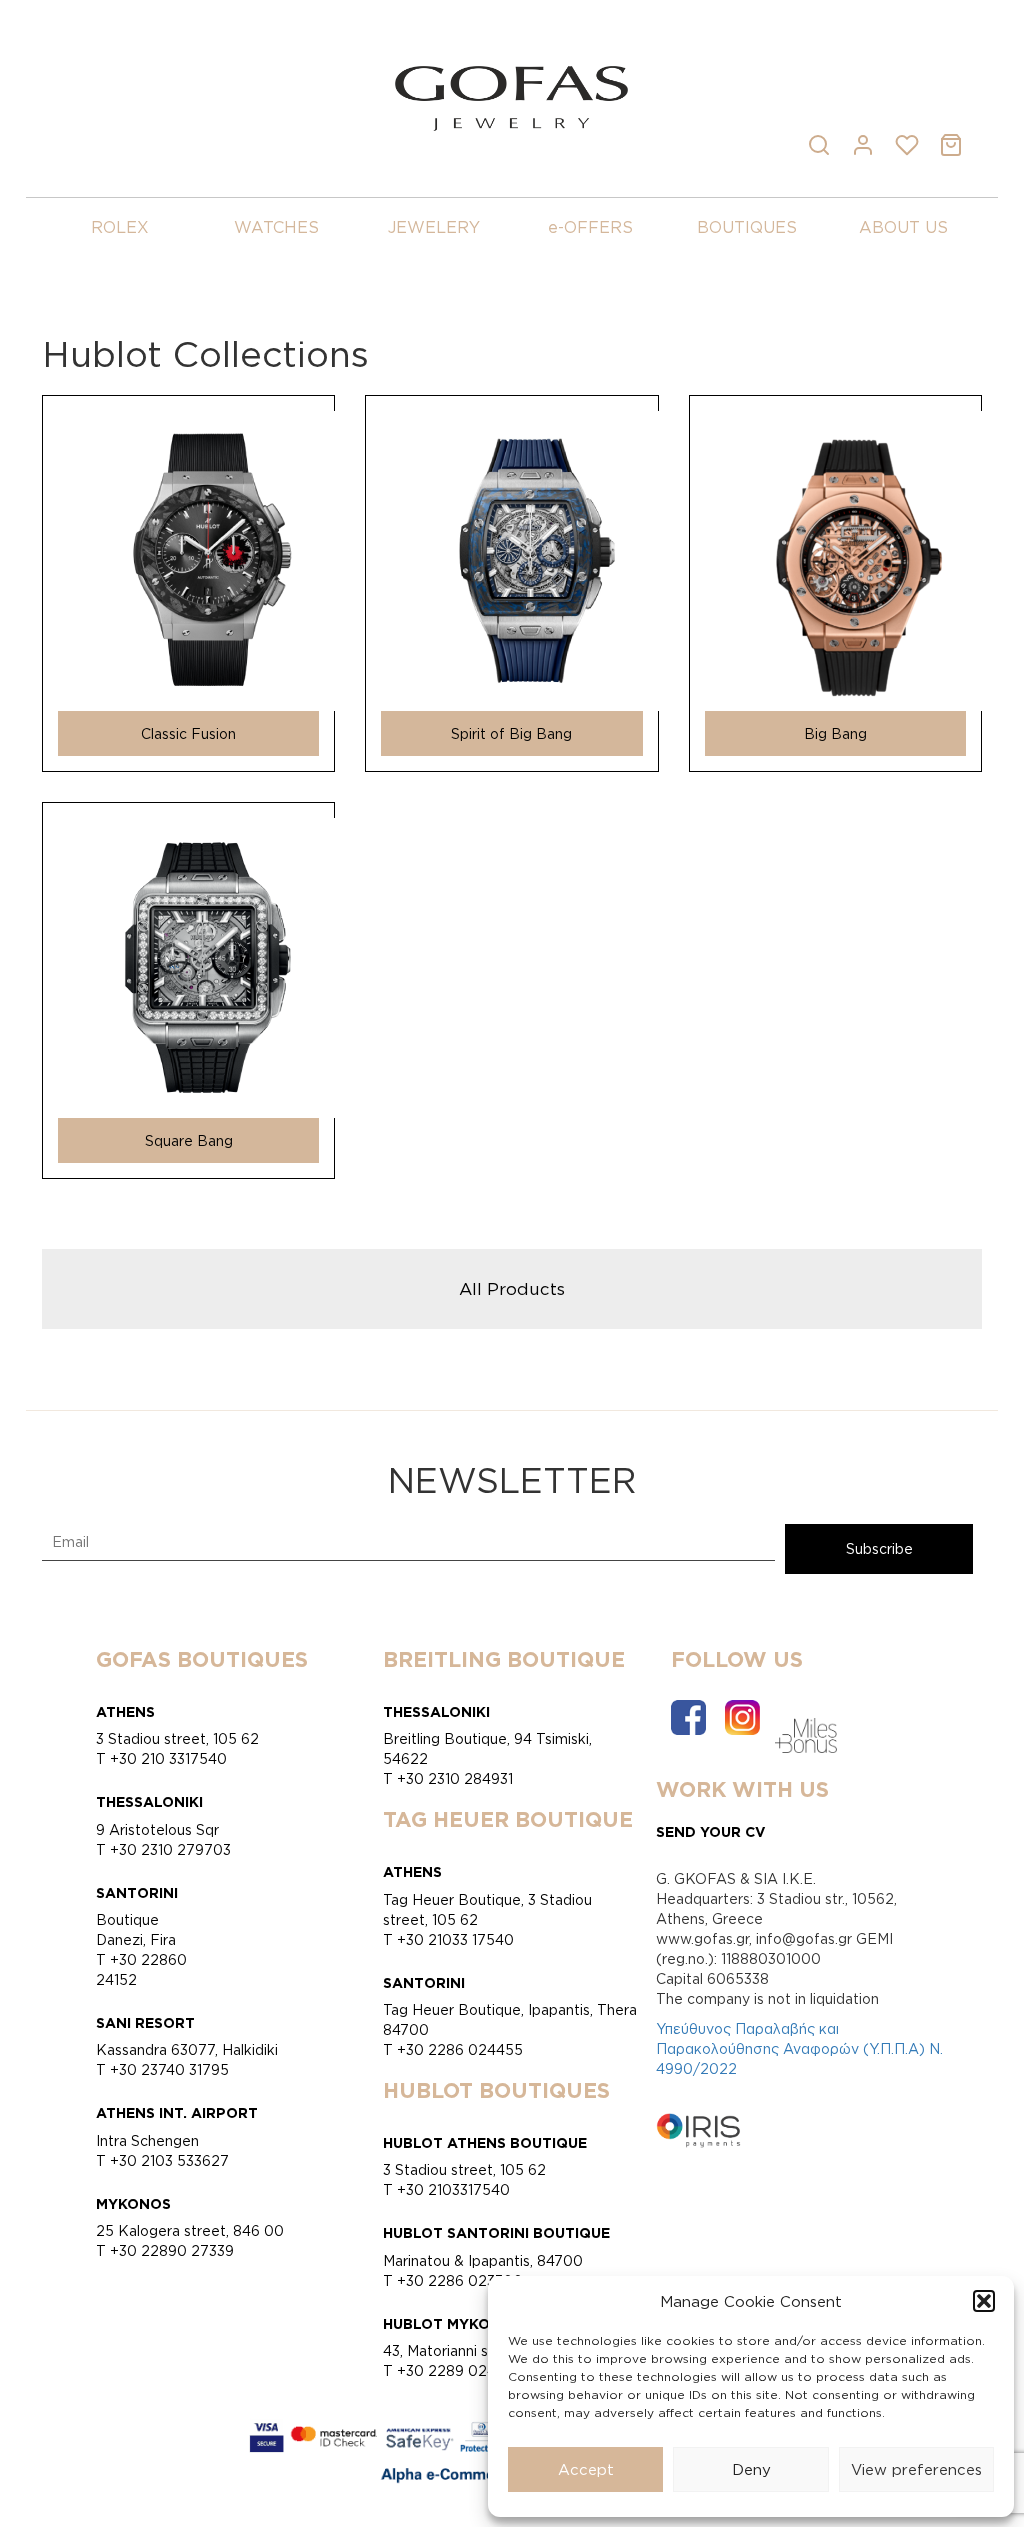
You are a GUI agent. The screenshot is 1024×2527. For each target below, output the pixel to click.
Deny (751, 2469)
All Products (512, 1287)
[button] (984, 2301)
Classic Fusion (188, 733)
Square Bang (189, 1140)
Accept (586, 2469)
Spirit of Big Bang (511, 733)
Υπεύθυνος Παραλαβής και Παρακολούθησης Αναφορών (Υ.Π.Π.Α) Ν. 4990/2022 (799, 2048)
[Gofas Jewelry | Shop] (511, 96)
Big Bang (835, 733)
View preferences (916, 2469)
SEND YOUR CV (711, 1831)
